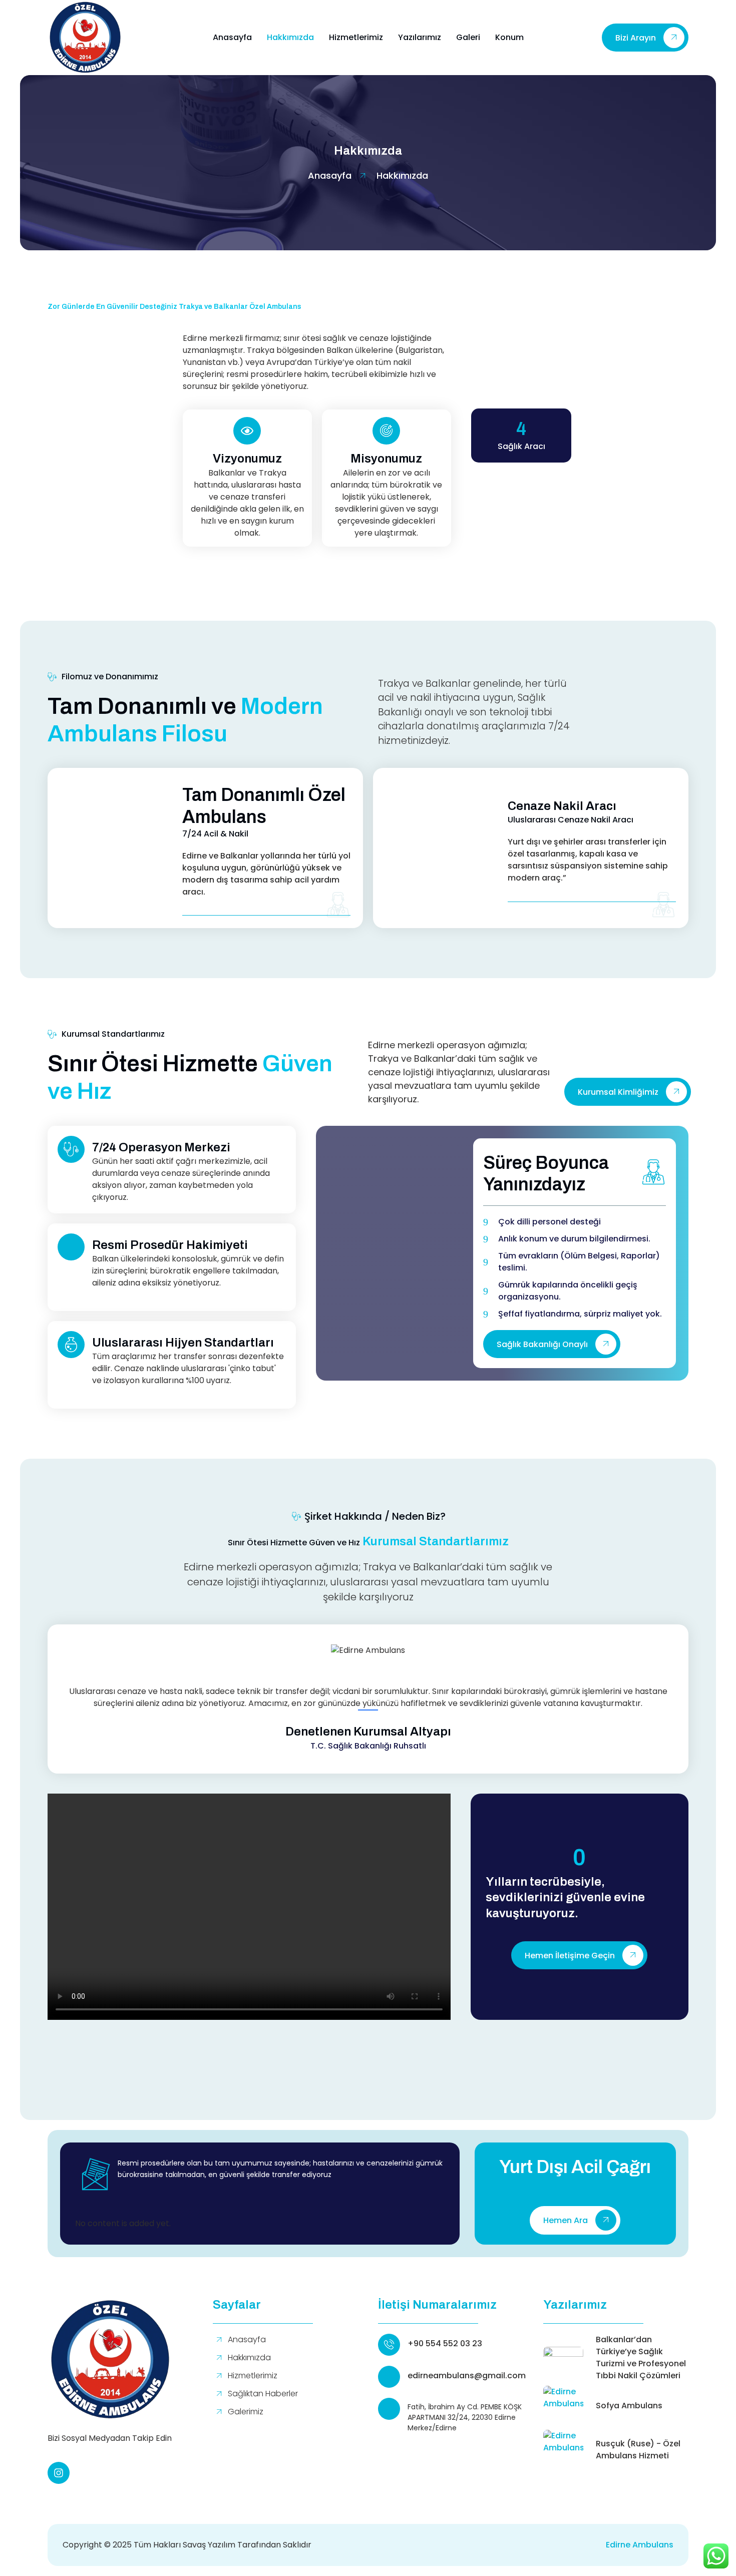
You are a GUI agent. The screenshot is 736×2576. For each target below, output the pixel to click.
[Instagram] (59, 2473)
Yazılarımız (420, 37)
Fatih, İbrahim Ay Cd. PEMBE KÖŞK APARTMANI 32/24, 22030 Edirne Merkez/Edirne (465, 2417)
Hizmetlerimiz (356, 37)
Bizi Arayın (636, 38)
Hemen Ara (566, 2221)
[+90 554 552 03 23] (389, 2345)
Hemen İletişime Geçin (570, 1956)
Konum (509, 37)
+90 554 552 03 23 (445, 2343)
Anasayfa (232, 37)
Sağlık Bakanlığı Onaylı (542, 1344)
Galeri (468, 37)
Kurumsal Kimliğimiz (618, 1092)
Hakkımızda (290, 37)
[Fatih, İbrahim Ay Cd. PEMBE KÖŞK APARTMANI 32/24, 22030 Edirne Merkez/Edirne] (389, 2409)
